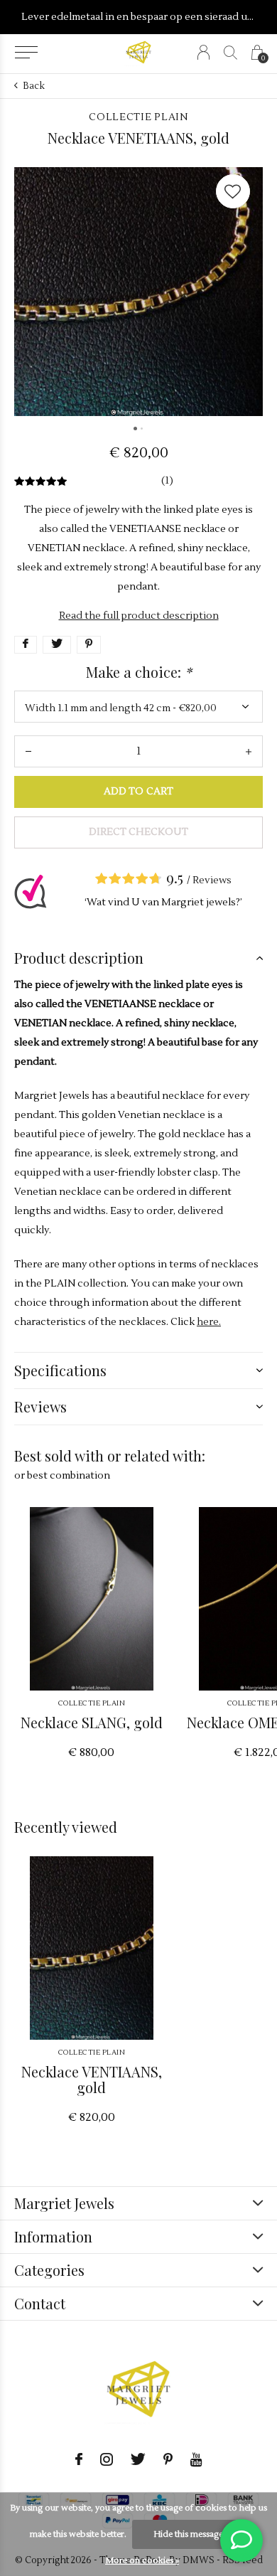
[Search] (230, 52)
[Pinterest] (168, 2459)
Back (34, 86)
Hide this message (188, 2534)
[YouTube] (196, 2459)
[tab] (138, 958)
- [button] (28, 751)
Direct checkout (138, 832)
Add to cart (138, 792)
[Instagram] (107, 2459)
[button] (26, 53)
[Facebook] (79, 2459)
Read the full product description (139, 616)
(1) (167, 481)
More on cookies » (142, 2561)
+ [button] (249, 751)
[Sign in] (203, 52)
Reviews (212, 880)
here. (209, 1322)
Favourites (233, 191)
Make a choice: (139, 672)
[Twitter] (138, 2459)
